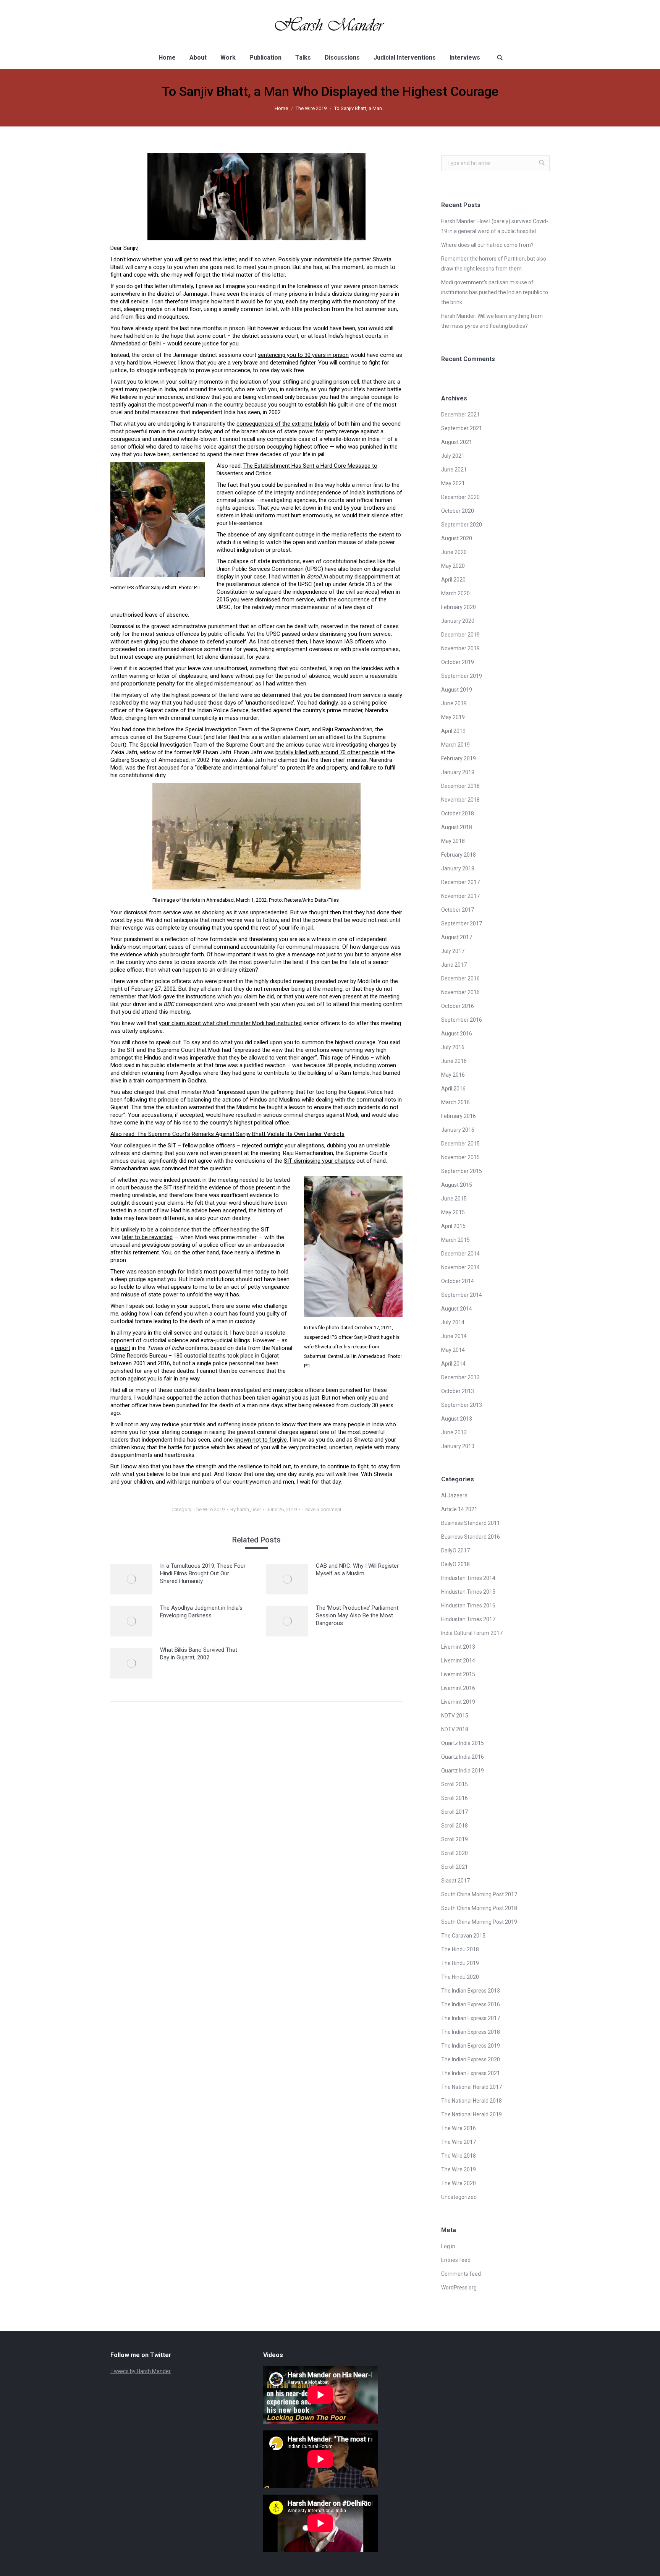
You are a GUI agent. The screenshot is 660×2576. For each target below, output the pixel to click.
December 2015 (460, 1144)
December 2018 (460, 786)
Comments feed (461, 2274)
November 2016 (460, 992)
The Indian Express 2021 (471, 2073)
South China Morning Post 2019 (479, 1922)
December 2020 (460, 497)
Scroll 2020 (455, 1853)
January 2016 (458, 1130)
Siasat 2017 (455, 1881)
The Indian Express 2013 (471, 1991)
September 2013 (462, 1405)
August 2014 (457, 1309)
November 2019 (460, 648)
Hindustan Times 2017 (468, 1619)
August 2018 (457, 827)
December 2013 (460, 1377)
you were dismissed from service (272, 599)
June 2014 (454, 1336)
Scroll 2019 (455, 1839)
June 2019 (454, 703)
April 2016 (453, 1089)
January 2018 (458, 868)
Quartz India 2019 (463, 1771)
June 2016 (454, 1061)
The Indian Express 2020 (471, 2059)
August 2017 (457, 937)
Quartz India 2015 (463, 1743)
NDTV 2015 (455, 1716)
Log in (448, 2246)
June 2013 (454, 1432)
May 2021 (453, 483)
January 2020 (458, 621)
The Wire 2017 (459, 2142)
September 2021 (462, 428)
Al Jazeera (454, 1495)
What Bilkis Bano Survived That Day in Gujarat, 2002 (199, 1654)
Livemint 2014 (458, 1661)
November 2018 (460, 800)
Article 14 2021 (459, 1509)
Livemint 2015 (458, 1674)
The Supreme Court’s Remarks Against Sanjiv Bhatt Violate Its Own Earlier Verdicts (241, 1134)
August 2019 (457, 690)
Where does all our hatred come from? (487, 245)
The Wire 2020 (459, 2183)
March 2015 (455, 1240)
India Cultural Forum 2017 (472, 1633)
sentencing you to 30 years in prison (303, 355)
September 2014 (462, 1295)
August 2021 (457, 442)
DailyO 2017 (455, 1550)
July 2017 (453, 951)
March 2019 (455, 745)
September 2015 (462, 1171)
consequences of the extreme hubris (283, 424)
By (246, 1509)
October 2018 (458, 813)
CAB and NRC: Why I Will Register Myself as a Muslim (357, 1570)
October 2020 (458, 511)
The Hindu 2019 (460, 1963)
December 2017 (460, 882)
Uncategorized (459, 2197)
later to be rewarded (147, 1237)
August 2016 (457, 1034)
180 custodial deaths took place (214, 1356)
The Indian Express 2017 (471, 2018)
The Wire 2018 (459, 2156)
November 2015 (460, 1157)
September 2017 (462, 923)
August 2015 (457, 1185)
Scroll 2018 (455, 1826)
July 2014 (453, 1322)
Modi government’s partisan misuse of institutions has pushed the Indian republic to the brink (495, 292)
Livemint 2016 (458, 1688)
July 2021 (453, 456)
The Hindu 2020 (460, 1977)
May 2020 (453, 566)
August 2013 (457, 1419)
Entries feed (456, 2260)
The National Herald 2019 (472, 2114)
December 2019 (460, 635)
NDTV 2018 (455, 1729)
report (123, 1348)
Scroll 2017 (455, 1812)
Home (281, 108)
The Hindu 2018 (460, 1949)
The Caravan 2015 (463, 1936)
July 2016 (453, 1047)
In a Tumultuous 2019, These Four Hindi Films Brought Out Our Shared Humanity (203, 1573)
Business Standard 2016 (471, 1537)
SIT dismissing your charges (319, 1161)
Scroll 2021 (455, 1867)
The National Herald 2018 (472, 2101)
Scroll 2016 (455, 1798)
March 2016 (455, 1102)
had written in (300, 577)
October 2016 (458, 1006)
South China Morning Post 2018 (479, 1908)
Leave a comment (322, 1509)
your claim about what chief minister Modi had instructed (230, 1023)
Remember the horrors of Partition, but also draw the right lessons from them (494, 264)
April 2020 (453, 580)
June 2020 (454, 552)
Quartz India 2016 (463, 1757)
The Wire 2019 (311, 108)
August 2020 (457, 538)
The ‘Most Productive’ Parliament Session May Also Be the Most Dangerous (357, 1615)
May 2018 (453, 841)
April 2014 (453, 1364)
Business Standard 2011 (471, 1523)
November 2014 (460, 1267)
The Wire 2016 (459, 2128)
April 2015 (453, 1226)
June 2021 (454, 470)
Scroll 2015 (455, 1784)
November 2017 (460, 896)
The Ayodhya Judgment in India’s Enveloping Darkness (201, 1612)
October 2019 (458, 662)
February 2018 (459, 855)
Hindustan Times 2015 (468, 1592)
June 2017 (454, 965)
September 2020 (462, 525)
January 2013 (458, 1446)
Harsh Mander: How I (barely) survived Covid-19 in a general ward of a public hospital (495, 226)
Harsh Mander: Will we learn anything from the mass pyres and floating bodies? (492, 321)
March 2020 (455, 593)
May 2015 (453, 1212)
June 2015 (454, 1199)
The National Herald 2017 (472, 2087)
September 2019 (462, 676)
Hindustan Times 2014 (468, 1578)
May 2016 (453, 1075)
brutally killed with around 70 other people (327, 752)
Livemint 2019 (458, 1702)
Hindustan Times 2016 (468, 1606)
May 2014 (453, 1350)
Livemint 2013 (458, 1647)
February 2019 (459, 758)
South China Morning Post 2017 (479, 1894)
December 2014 (460, 1254)
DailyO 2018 (455, 1564)
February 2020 (459, 607)
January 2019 (458, 772)
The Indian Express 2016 (471, 2004)
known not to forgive (261, 1440)
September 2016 (462, 1020)
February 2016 (459, 1116)
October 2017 (458, 910)
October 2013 (458, 1391)
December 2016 (460, 979)
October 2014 (458, 1281)
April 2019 (453, 731)
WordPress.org (459, 2288)
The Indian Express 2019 (471, 2046)
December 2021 (460, 415)
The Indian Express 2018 (471, 2032)
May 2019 (453, 717)
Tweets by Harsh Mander (141, 2371)
